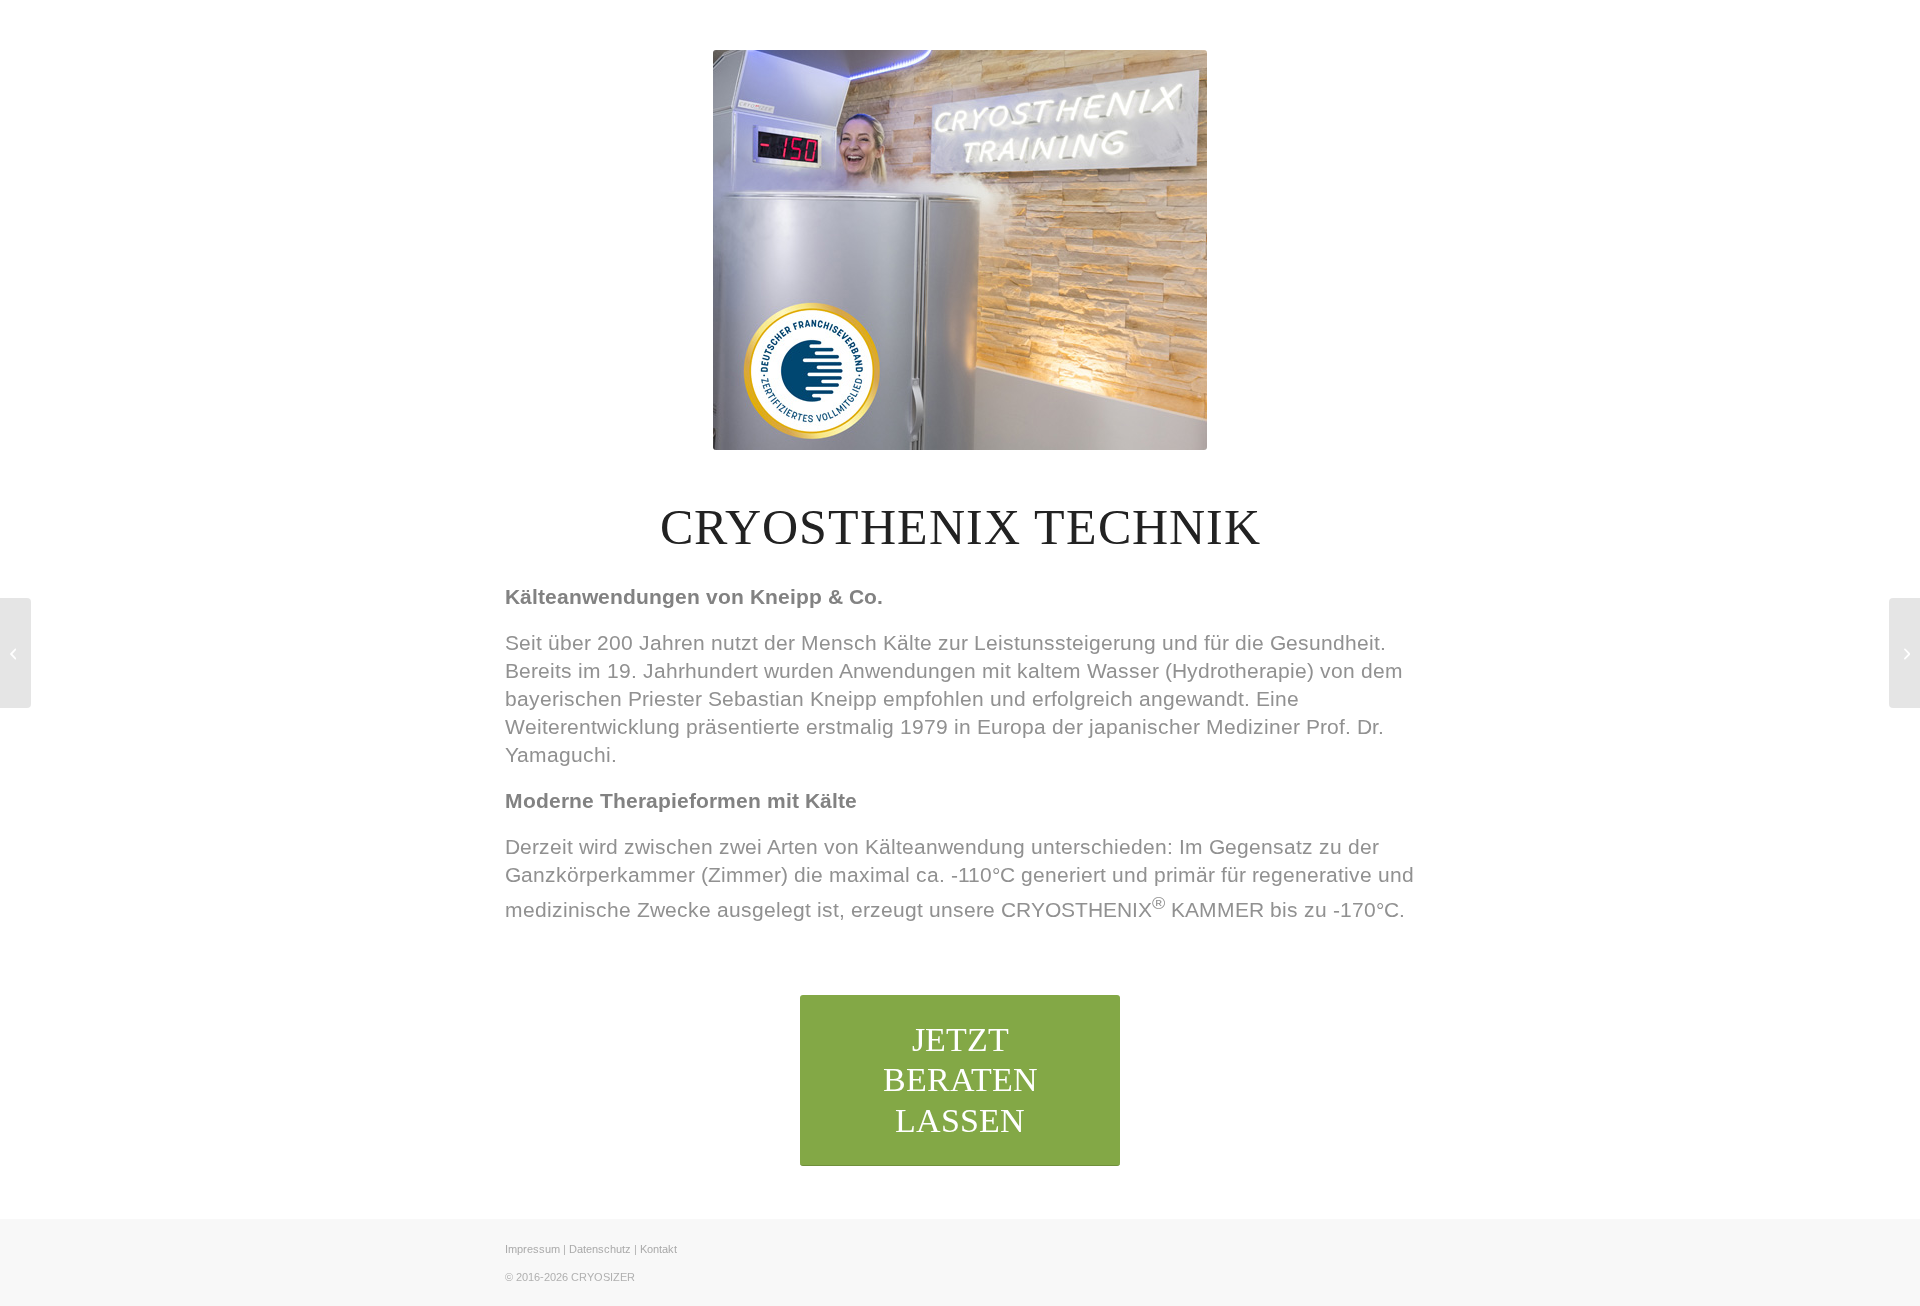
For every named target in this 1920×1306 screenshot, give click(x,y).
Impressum (532, 1249)
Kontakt (658, 1249)
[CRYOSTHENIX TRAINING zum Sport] (15, 653)
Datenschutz (600, 1249)
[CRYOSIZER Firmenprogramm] (1904, 653)
